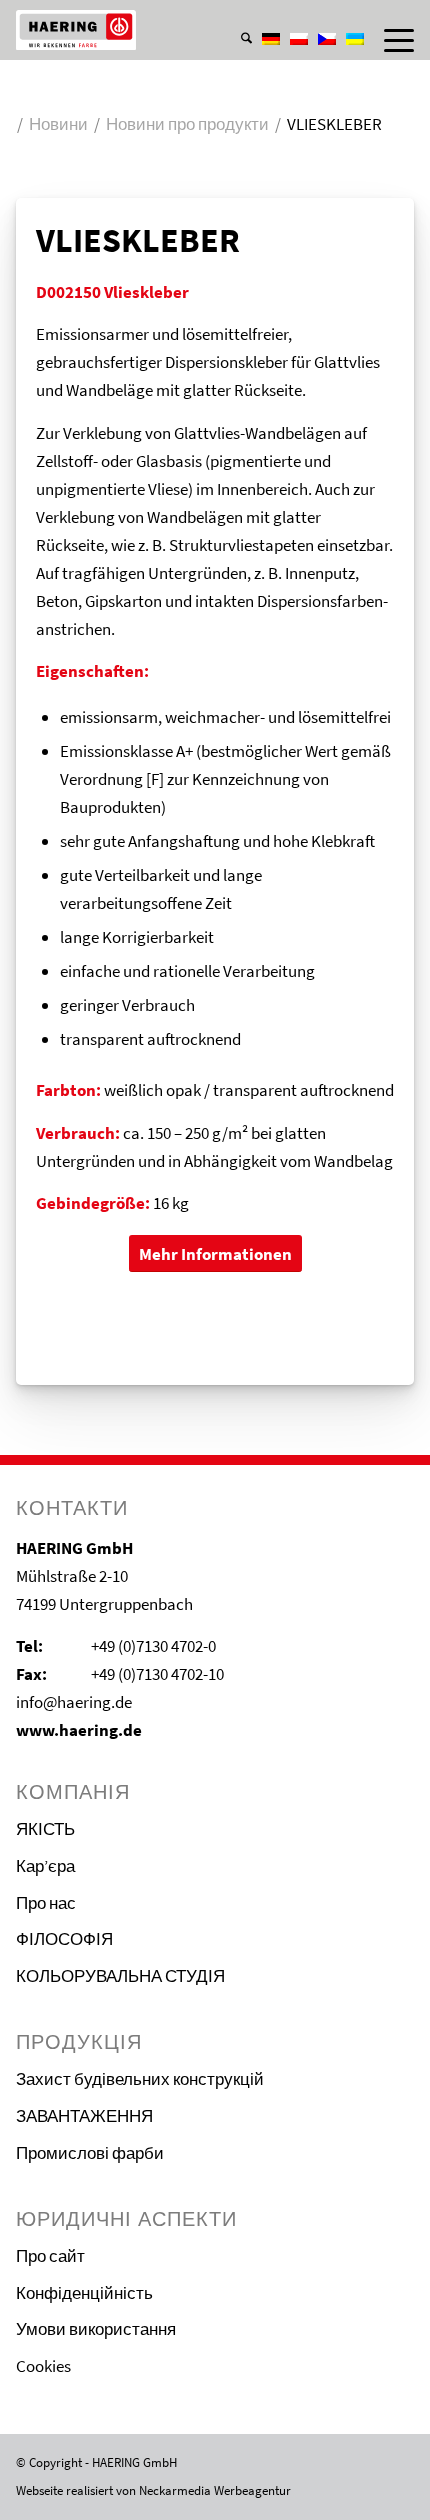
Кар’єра (45, 1866)
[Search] (236, 40)
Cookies (43, 2366)
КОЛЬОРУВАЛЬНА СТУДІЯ (120, 1976)
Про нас (46, 1903)
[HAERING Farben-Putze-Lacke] (175, 30)
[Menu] (389, 40)
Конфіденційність (84, 2293)
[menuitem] (236, 19)
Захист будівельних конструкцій (140, 2079)
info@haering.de (74, 1702)
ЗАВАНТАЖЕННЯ (84, 2116)
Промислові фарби (90, 2153)
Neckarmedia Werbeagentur (215, 2490)
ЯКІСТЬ (45, 1829)
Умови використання (96, 2329)
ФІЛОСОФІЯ (64, 1939)
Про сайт (50, 2256)
